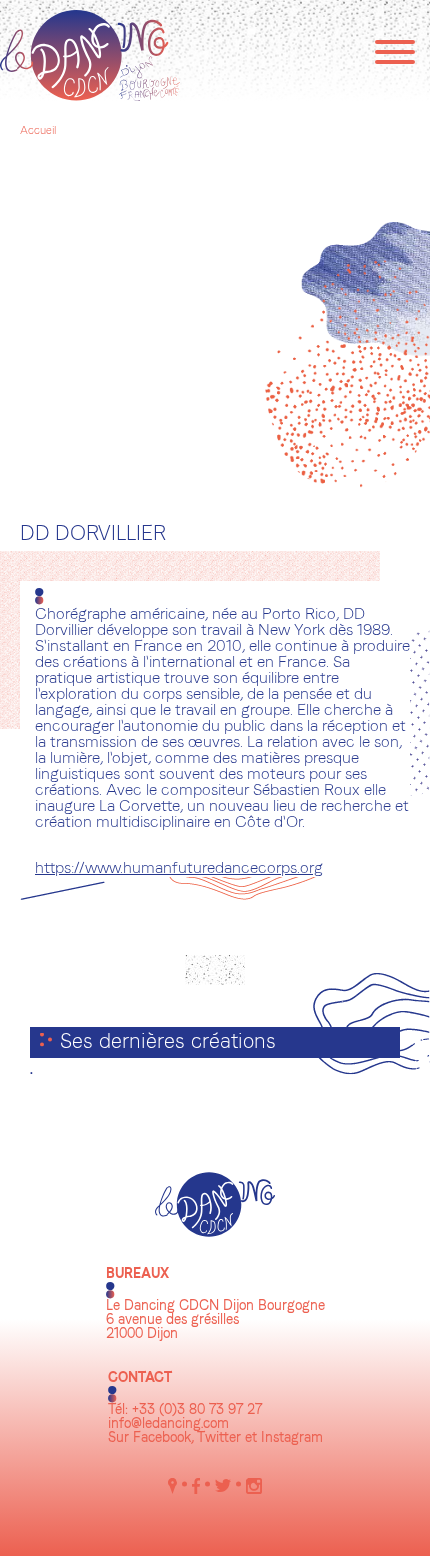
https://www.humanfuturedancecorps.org (179, 869)
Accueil (38, 131)
